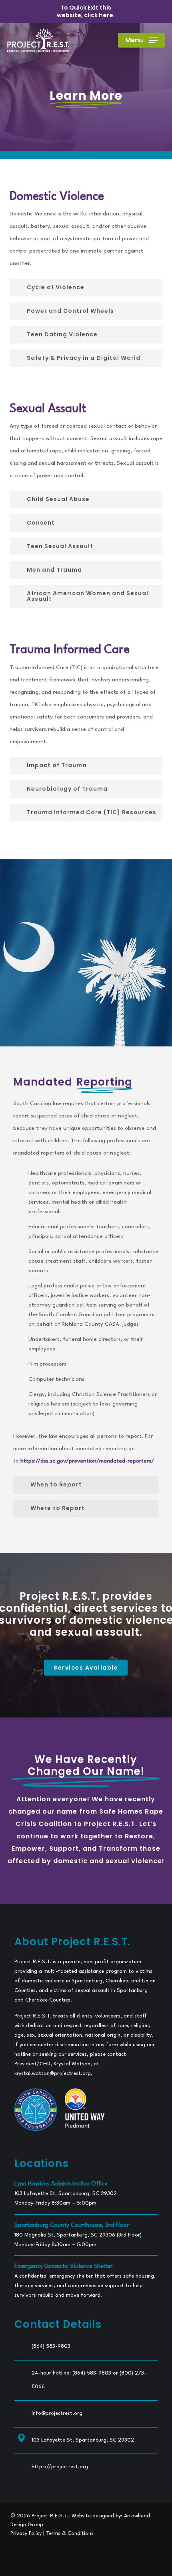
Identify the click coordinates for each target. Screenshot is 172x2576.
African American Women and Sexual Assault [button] (88, 596)
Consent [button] (41, 523)
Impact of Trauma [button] (57, 765)
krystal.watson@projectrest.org (53, 2074)
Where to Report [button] (58, 1508)
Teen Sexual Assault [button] (60, 546)
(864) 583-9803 (51, 2346)
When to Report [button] (56, 1484)
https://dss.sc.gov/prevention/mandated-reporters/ (87, 1461)
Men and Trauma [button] (54, 570)
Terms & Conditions (70, 2534)
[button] (141, 40)
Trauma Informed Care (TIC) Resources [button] (92, 812)
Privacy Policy (26, 2534)
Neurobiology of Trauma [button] (67, 789)
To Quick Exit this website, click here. (86, 11)
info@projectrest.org (57, 2413)
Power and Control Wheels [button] (70, 311)
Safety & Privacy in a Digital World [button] (84, 358)
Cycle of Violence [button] (56, 287)
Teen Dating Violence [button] (62, 334)
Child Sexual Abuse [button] (58, 499)
